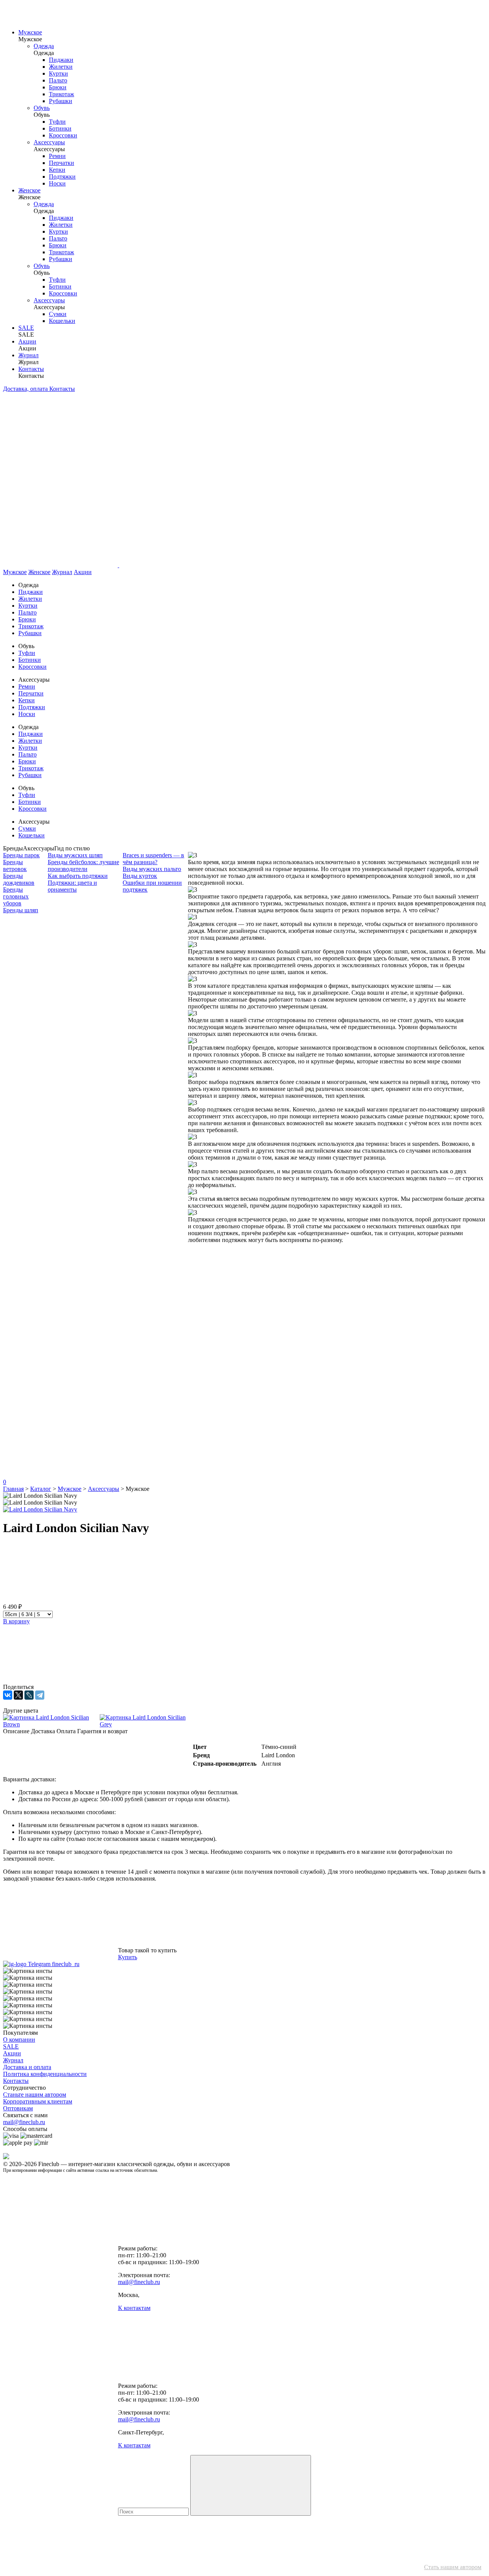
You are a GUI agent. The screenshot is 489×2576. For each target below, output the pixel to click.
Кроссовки (63, 135)
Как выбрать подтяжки (78, 876)
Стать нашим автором (453, 2567)
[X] (18, 1695)
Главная (13, 1489)
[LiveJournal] (29, 1695)
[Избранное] (60, 1357)
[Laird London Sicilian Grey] (148, 1721)
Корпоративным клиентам (38, 2101)
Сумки (58, 314)
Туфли (57, 122)
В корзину (16, 1621)
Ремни (57, 156)
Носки (57, 183)
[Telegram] (40, 1695)
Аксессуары (49, 142)
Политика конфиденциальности (45, 2074)
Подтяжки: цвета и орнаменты (72, 886)
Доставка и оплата (27, 2067)
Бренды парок (21, 855)
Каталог (41, 1489)
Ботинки (60, 128)
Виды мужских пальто (152, 869)
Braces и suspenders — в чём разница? (153, 859)
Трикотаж (62, 94)
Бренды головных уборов (16, 896)
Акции (27, 341)
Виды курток (140, 876)
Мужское (30, 32)
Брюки (58, 87)
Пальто (58, 80)
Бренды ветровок (15, 865)
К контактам (134, 2308)
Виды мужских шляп (75, 855)
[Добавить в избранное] (60, 1599)
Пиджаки (61, 60)
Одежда (44, 46)
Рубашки (61, 101)
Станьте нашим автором (35, 2095)
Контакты (31, 369)
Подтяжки (62, 177)
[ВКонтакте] (8, 1695)
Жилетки (61, 67)
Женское (29, 190)
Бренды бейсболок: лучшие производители (83, 865)
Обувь (42, 108)
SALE (26, 328)
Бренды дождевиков (19, 879)
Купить (128, 1957)
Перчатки (62, 163)
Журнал (28, 355)
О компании (19, 2040)
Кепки (57, 170)
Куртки (58, 73)
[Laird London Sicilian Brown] (51, 1721)
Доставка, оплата (26, 389)
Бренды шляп (21, 910)
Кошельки (62, 321)
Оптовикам (18, 2108)
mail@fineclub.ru (24, 2122)
